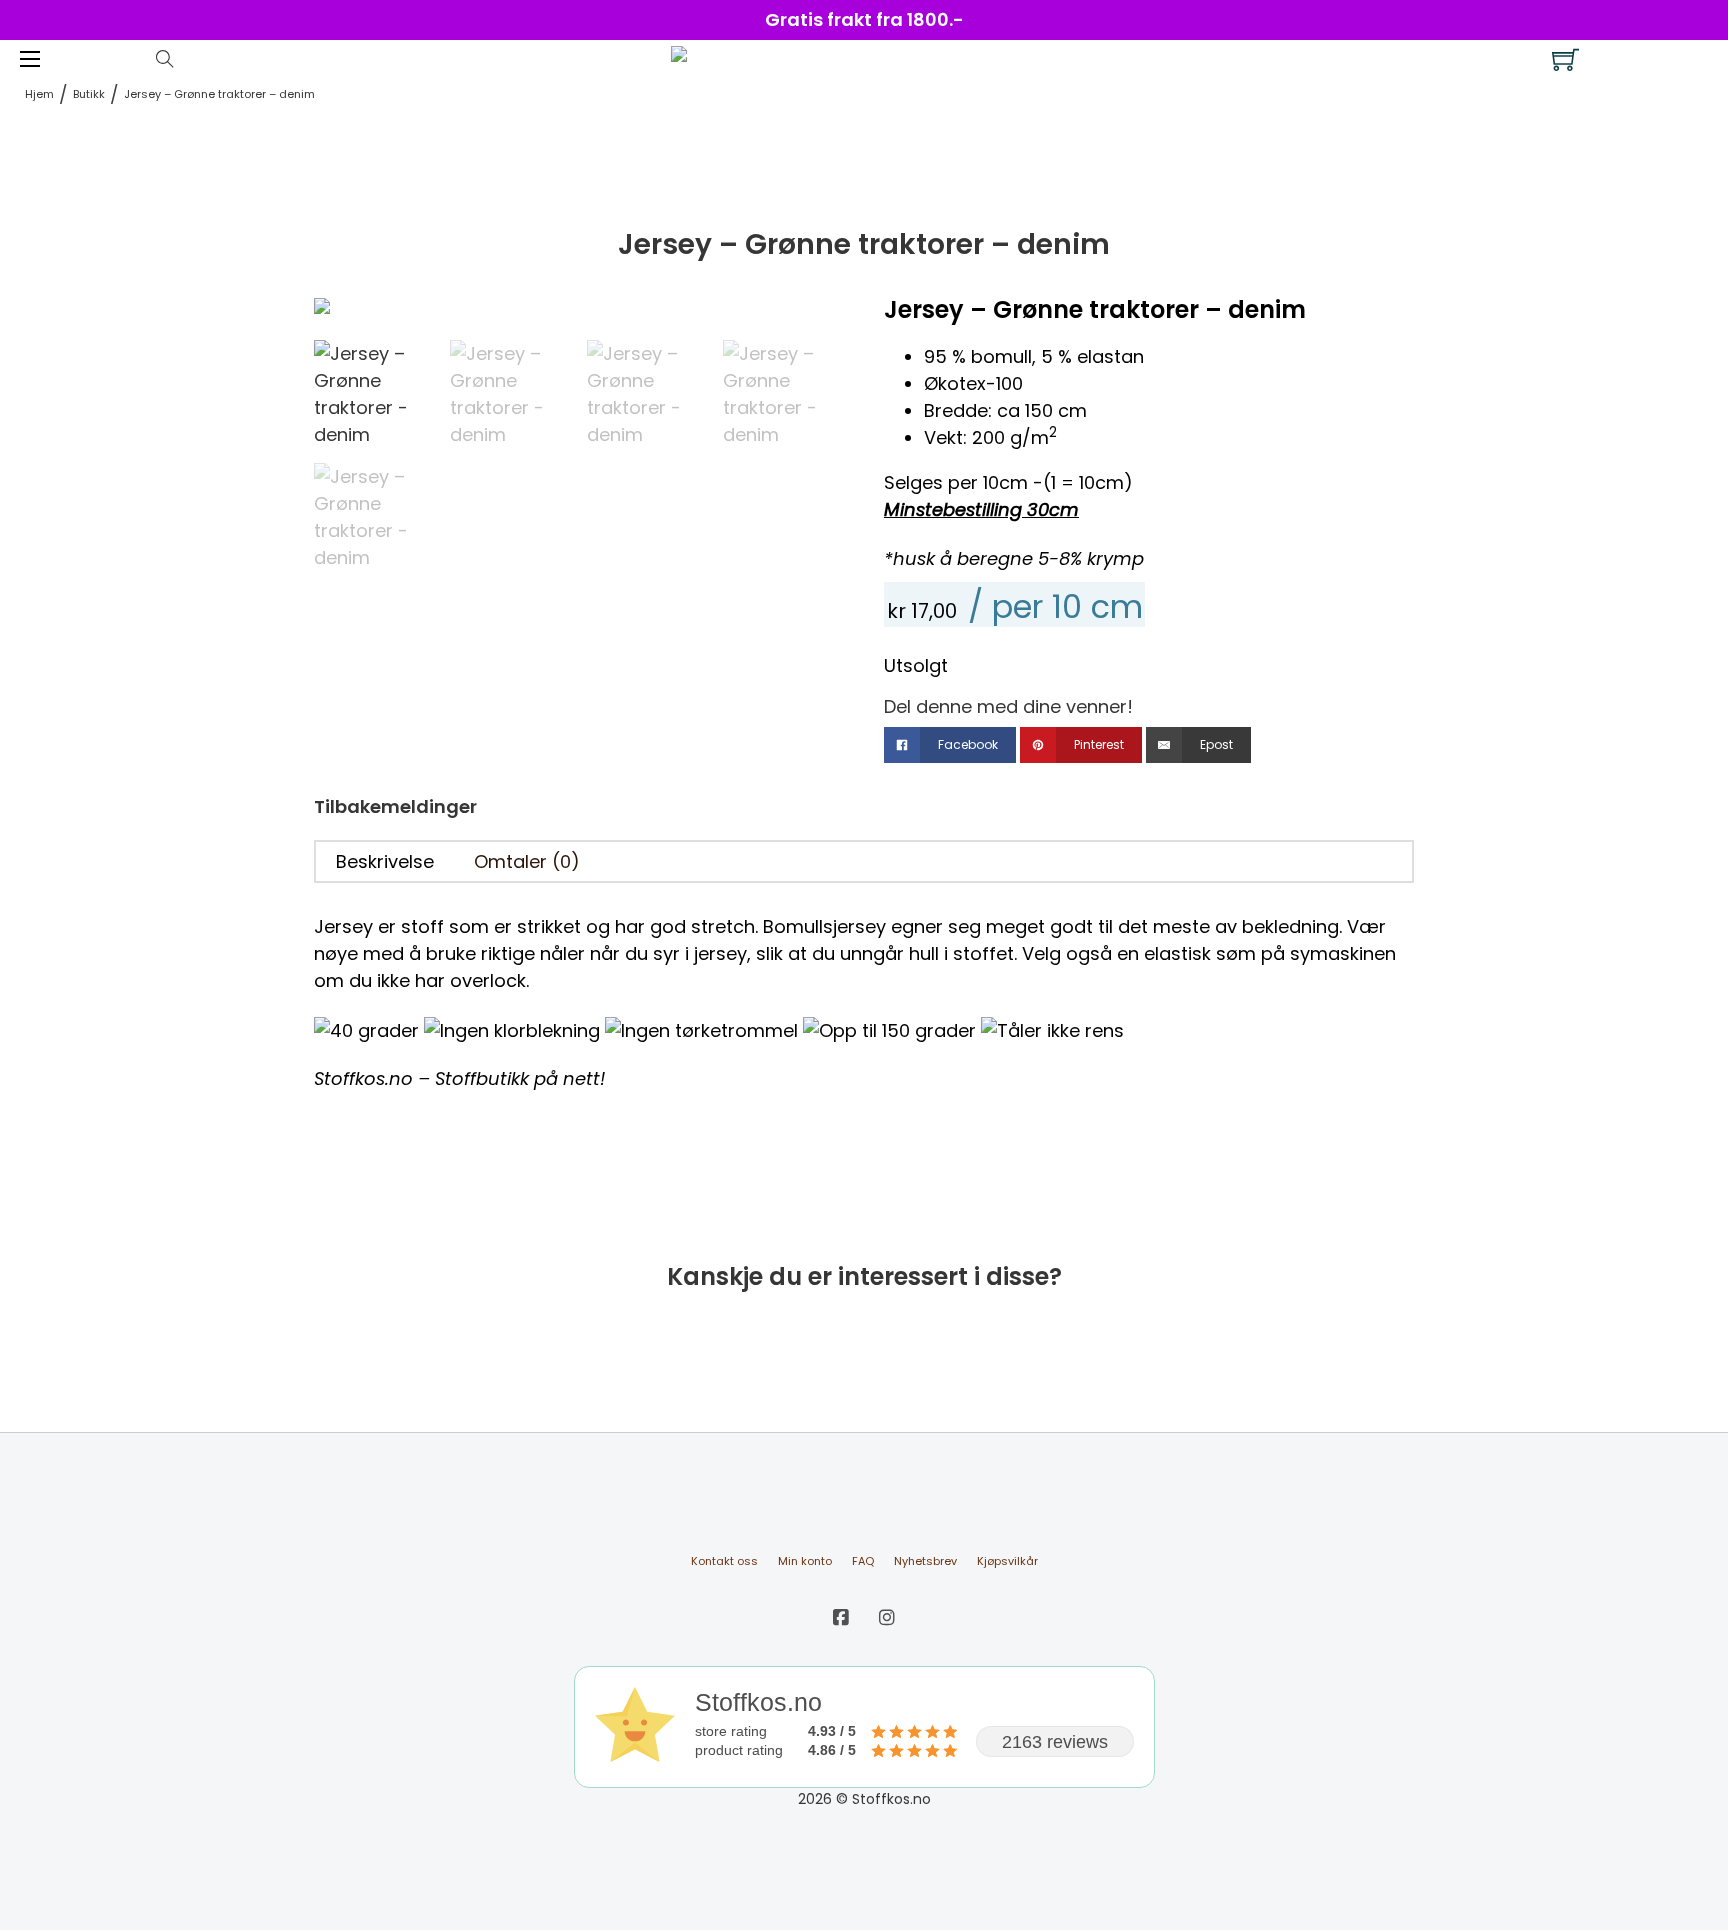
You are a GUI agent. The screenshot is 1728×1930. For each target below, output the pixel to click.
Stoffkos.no (363, 1078)
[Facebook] (841, 1617)
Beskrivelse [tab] (385, 861)
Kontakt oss (724, 1561)
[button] (817, 323)
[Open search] (165, 59)
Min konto (805, 1561)
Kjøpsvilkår (1007, 1561)
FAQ (863, 1561)
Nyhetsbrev (925, 1561)
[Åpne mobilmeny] (30, 59)
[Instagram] (887, 1617)
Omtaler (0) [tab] (527, 861)
